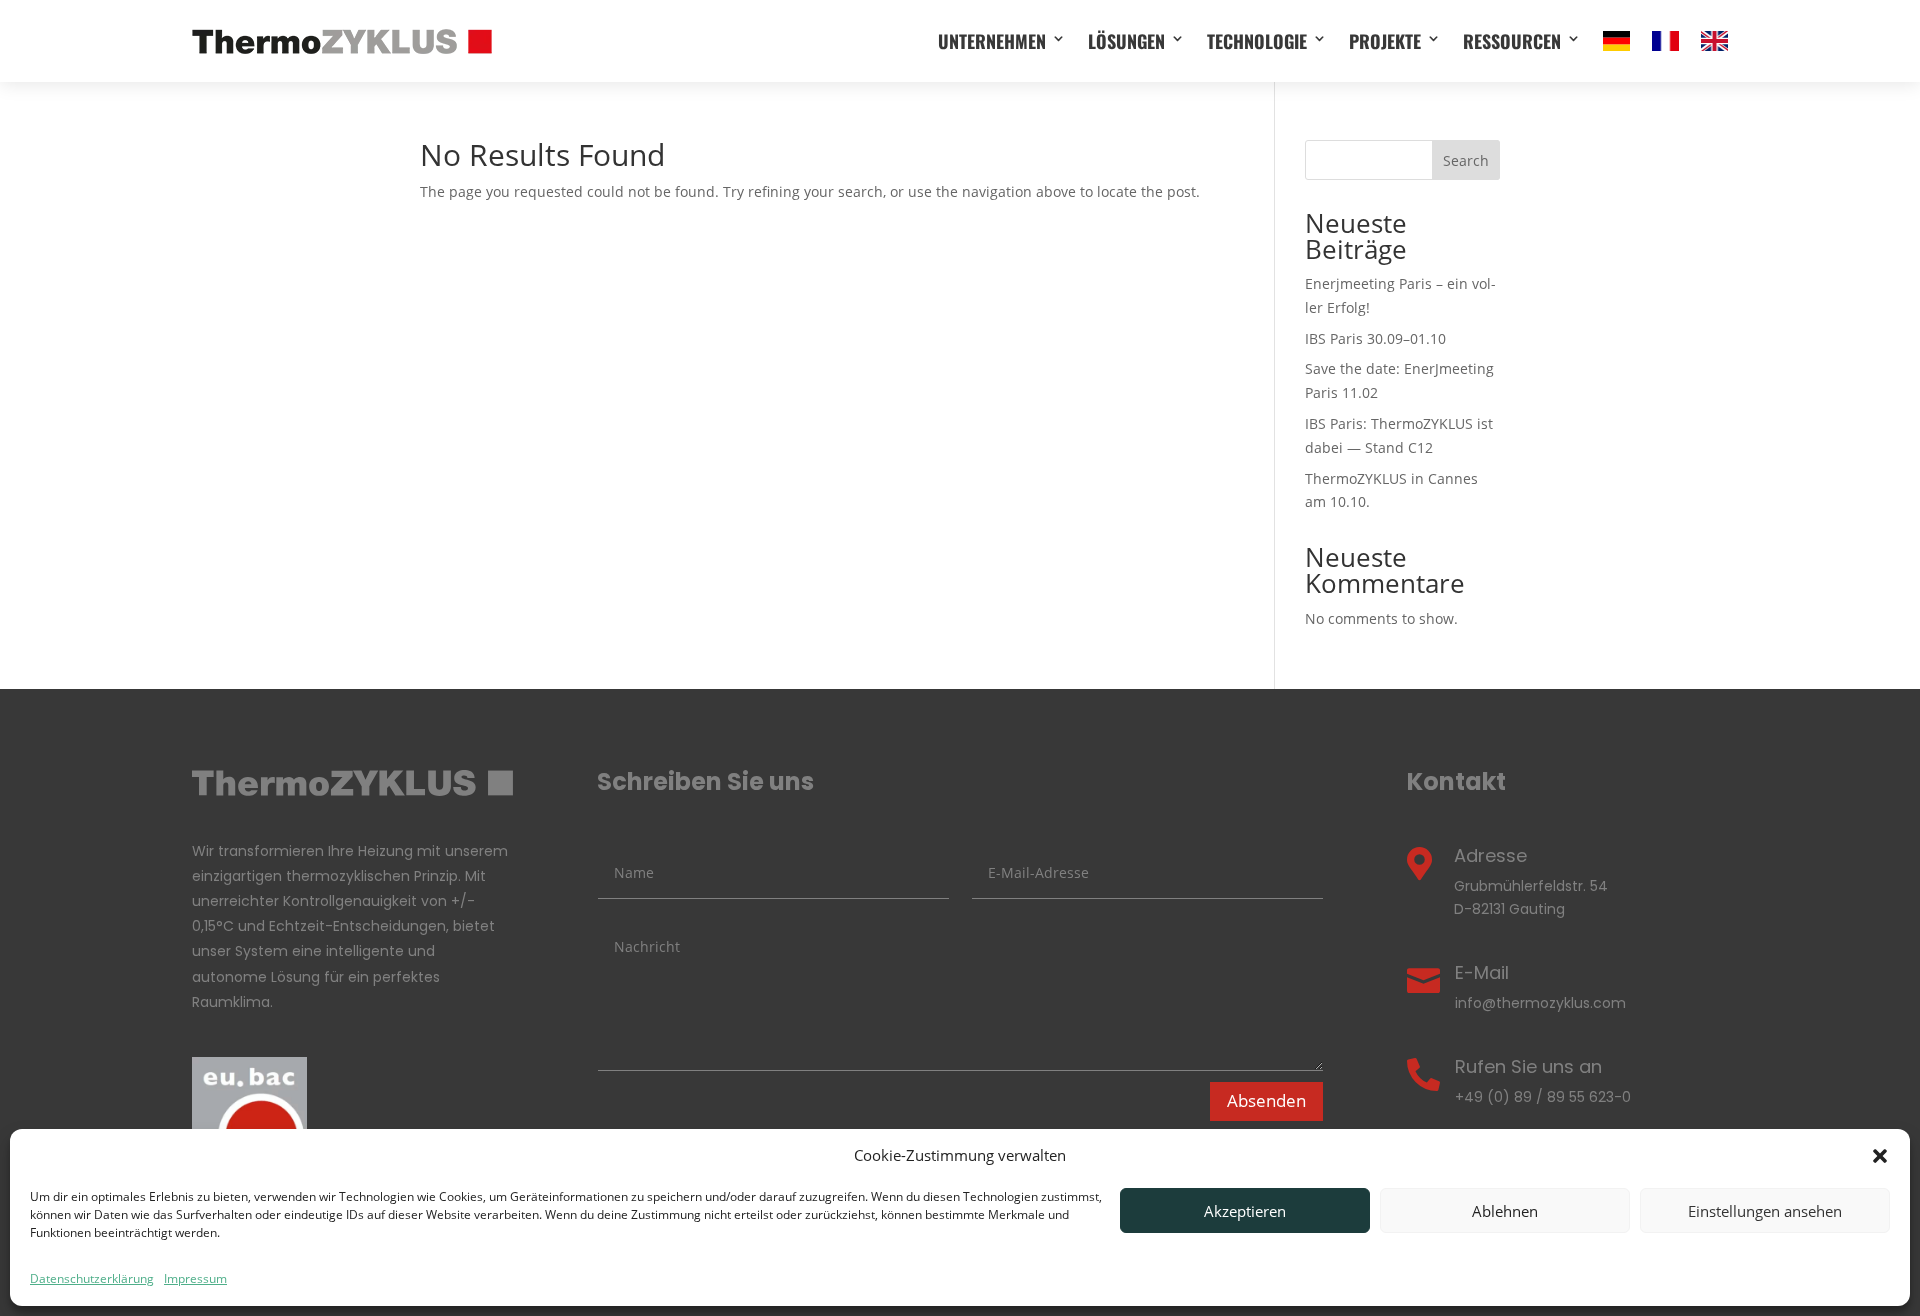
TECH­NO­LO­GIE (1257, 41)
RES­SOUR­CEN (1512, 41)
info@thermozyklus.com (1540, 1003)
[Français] (1665, 41)
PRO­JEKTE (1385, 41)
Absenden (1266, 1100)
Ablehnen (1505, 1211)
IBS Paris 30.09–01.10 (1375, 338)
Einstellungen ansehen (1765, 1211)
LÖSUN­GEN (1126, 41)
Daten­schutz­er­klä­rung (92, 1278)
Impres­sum (195, 1278)
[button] (1880, 1156)
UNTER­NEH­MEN (992, 41)
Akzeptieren (1245, 1211)
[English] (1714, 41)
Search (1466, 160)
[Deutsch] (1616, 41)
